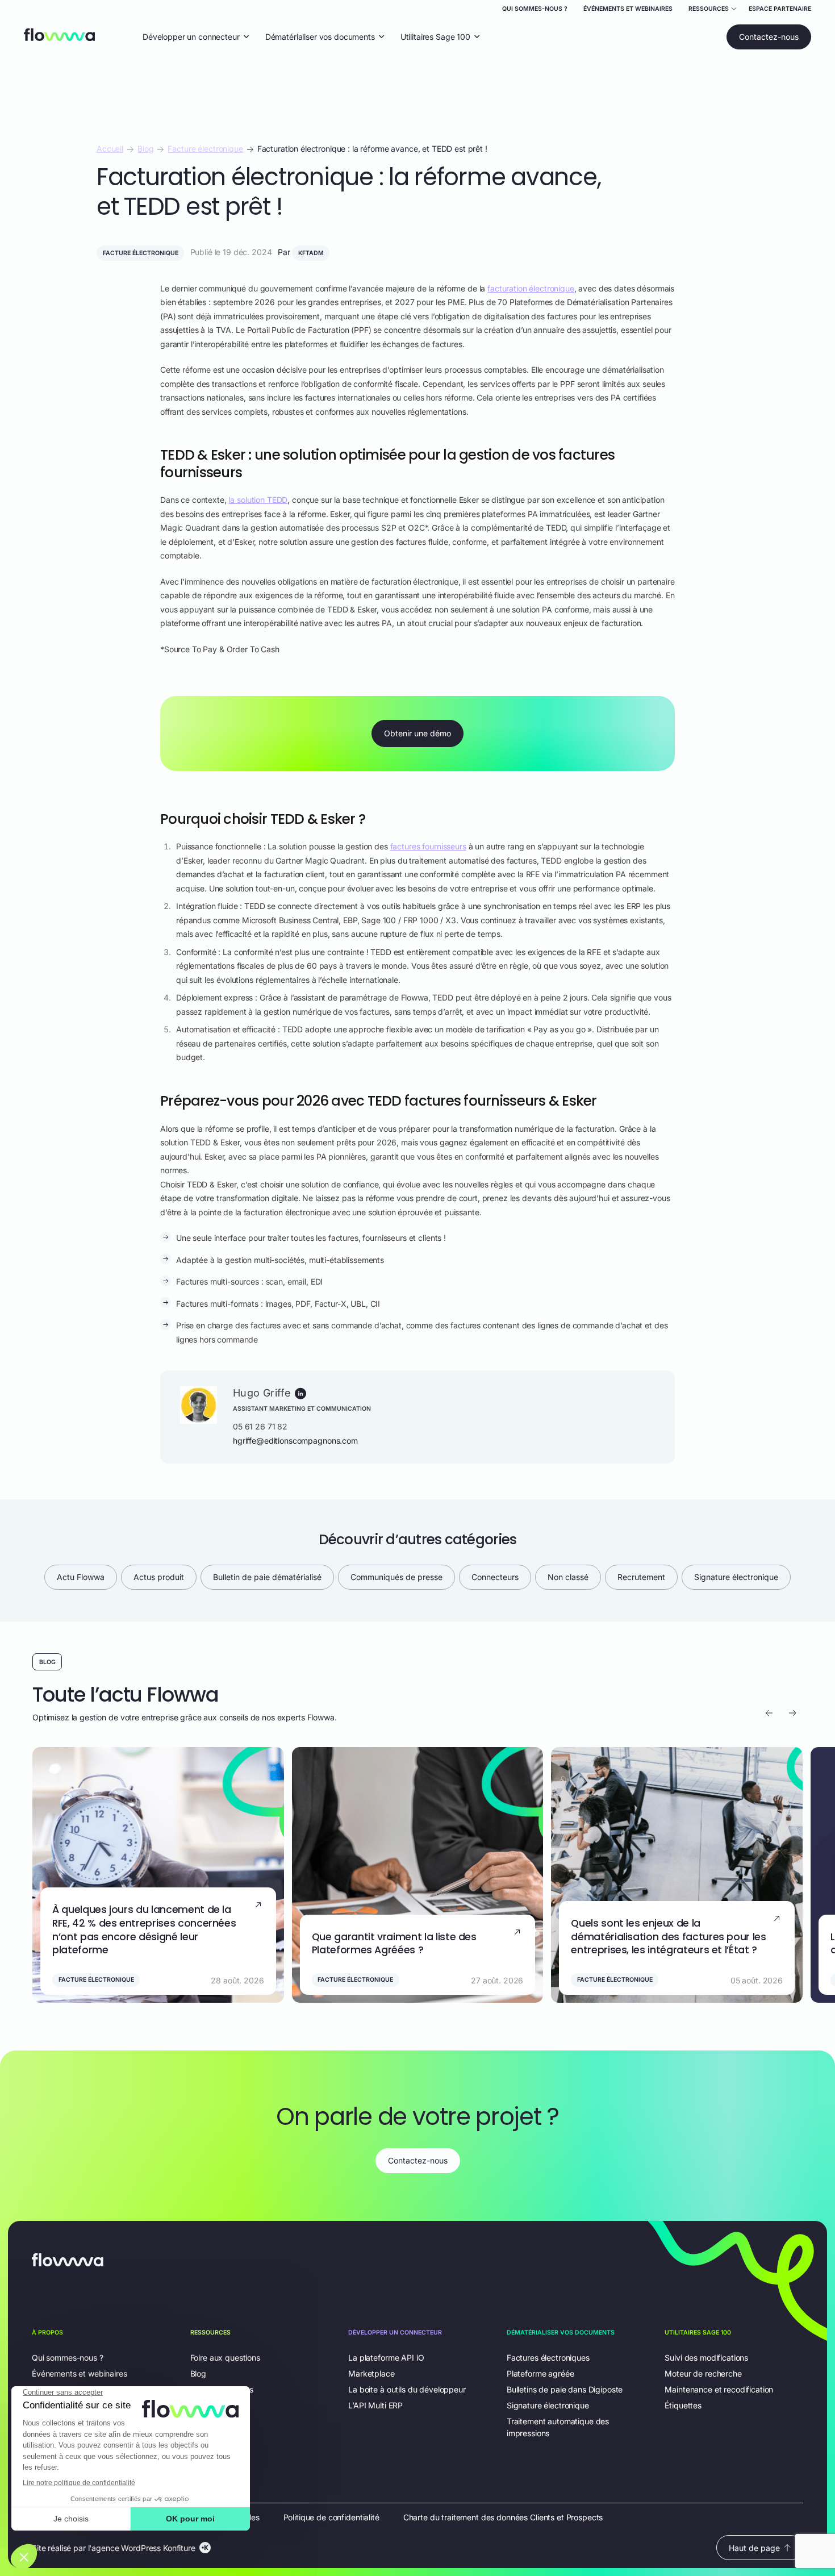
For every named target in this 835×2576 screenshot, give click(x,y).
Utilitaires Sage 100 (435, 36)
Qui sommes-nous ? (535, 9)
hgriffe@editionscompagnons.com (295, 1441)
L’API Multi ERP (375, 2405)
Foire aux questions (225, 2358)
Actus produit (159, 1577)
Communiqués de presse (396, 1577)
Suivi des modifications (706, 2358)
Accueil (110, 149)
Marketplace (371, 2373)
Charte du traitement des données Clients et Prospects (503, 2517)
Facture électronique (205, 149)
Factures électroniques (548, 2358)
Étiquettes (683, 2405)
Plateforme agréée (540, 2373)
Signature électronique (736, 1577)
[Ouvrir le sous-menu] (713, 10)
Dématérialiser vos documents (320, 36)
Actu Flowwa (81, 1577)
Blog (145, 149)
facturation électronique (531, 288)
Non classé (568, 1577)
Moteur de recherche (703, 2373)
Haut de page (754, 2548)
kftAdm (311, 253)
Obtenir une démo (417, 733)
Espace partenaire (780, 9)
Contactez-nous (769, 37)
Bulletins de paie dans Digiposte (565, 2389)
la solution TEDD (258, 500)
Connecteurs (495, 1577)
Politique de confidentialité (331, 2517)
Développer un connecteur (191, 36)
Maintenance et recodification (719, 2389)
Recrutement (641, 1577)
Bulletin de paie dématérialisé (267, 1577)
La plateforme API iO (386, 2358)
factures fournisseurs (428, 846)
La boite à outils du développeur (407, 2389)
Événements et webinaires (628, 9)
